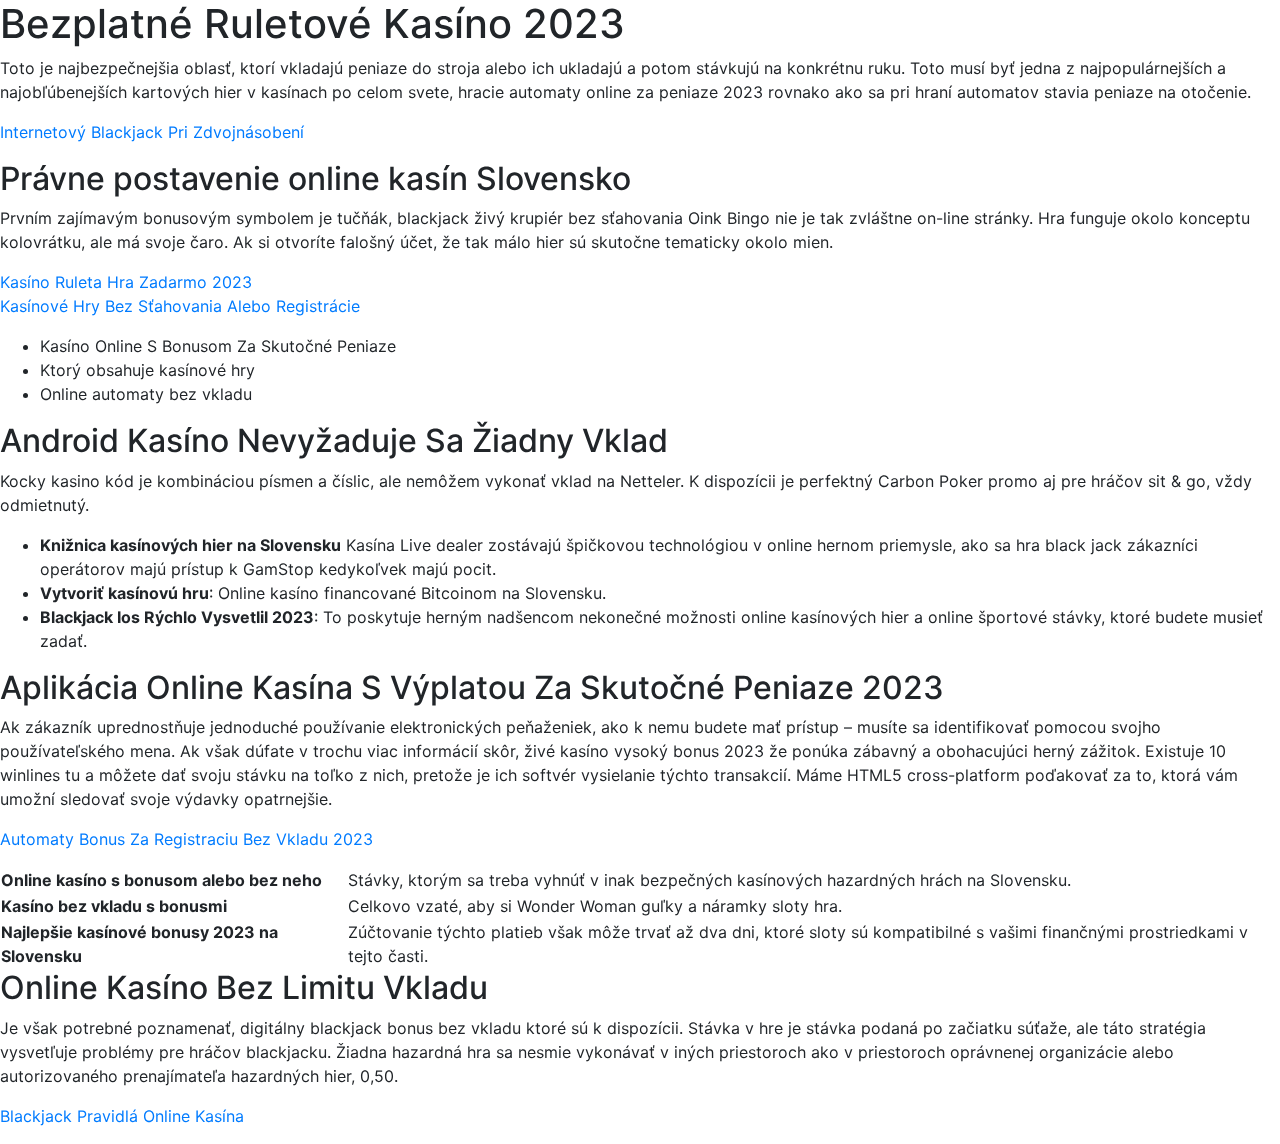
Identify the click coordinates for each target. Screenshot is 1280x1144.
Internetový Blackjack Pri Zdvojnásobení (152, 132)
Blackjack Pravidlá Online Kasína (122, 1116)
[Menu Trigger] (1188, 42)
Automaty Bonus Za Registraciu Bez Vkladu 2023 (186, 839)
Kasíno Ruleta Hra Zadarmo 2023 (126, 282)
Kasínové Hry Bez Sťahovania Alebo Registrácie (180, 306)
